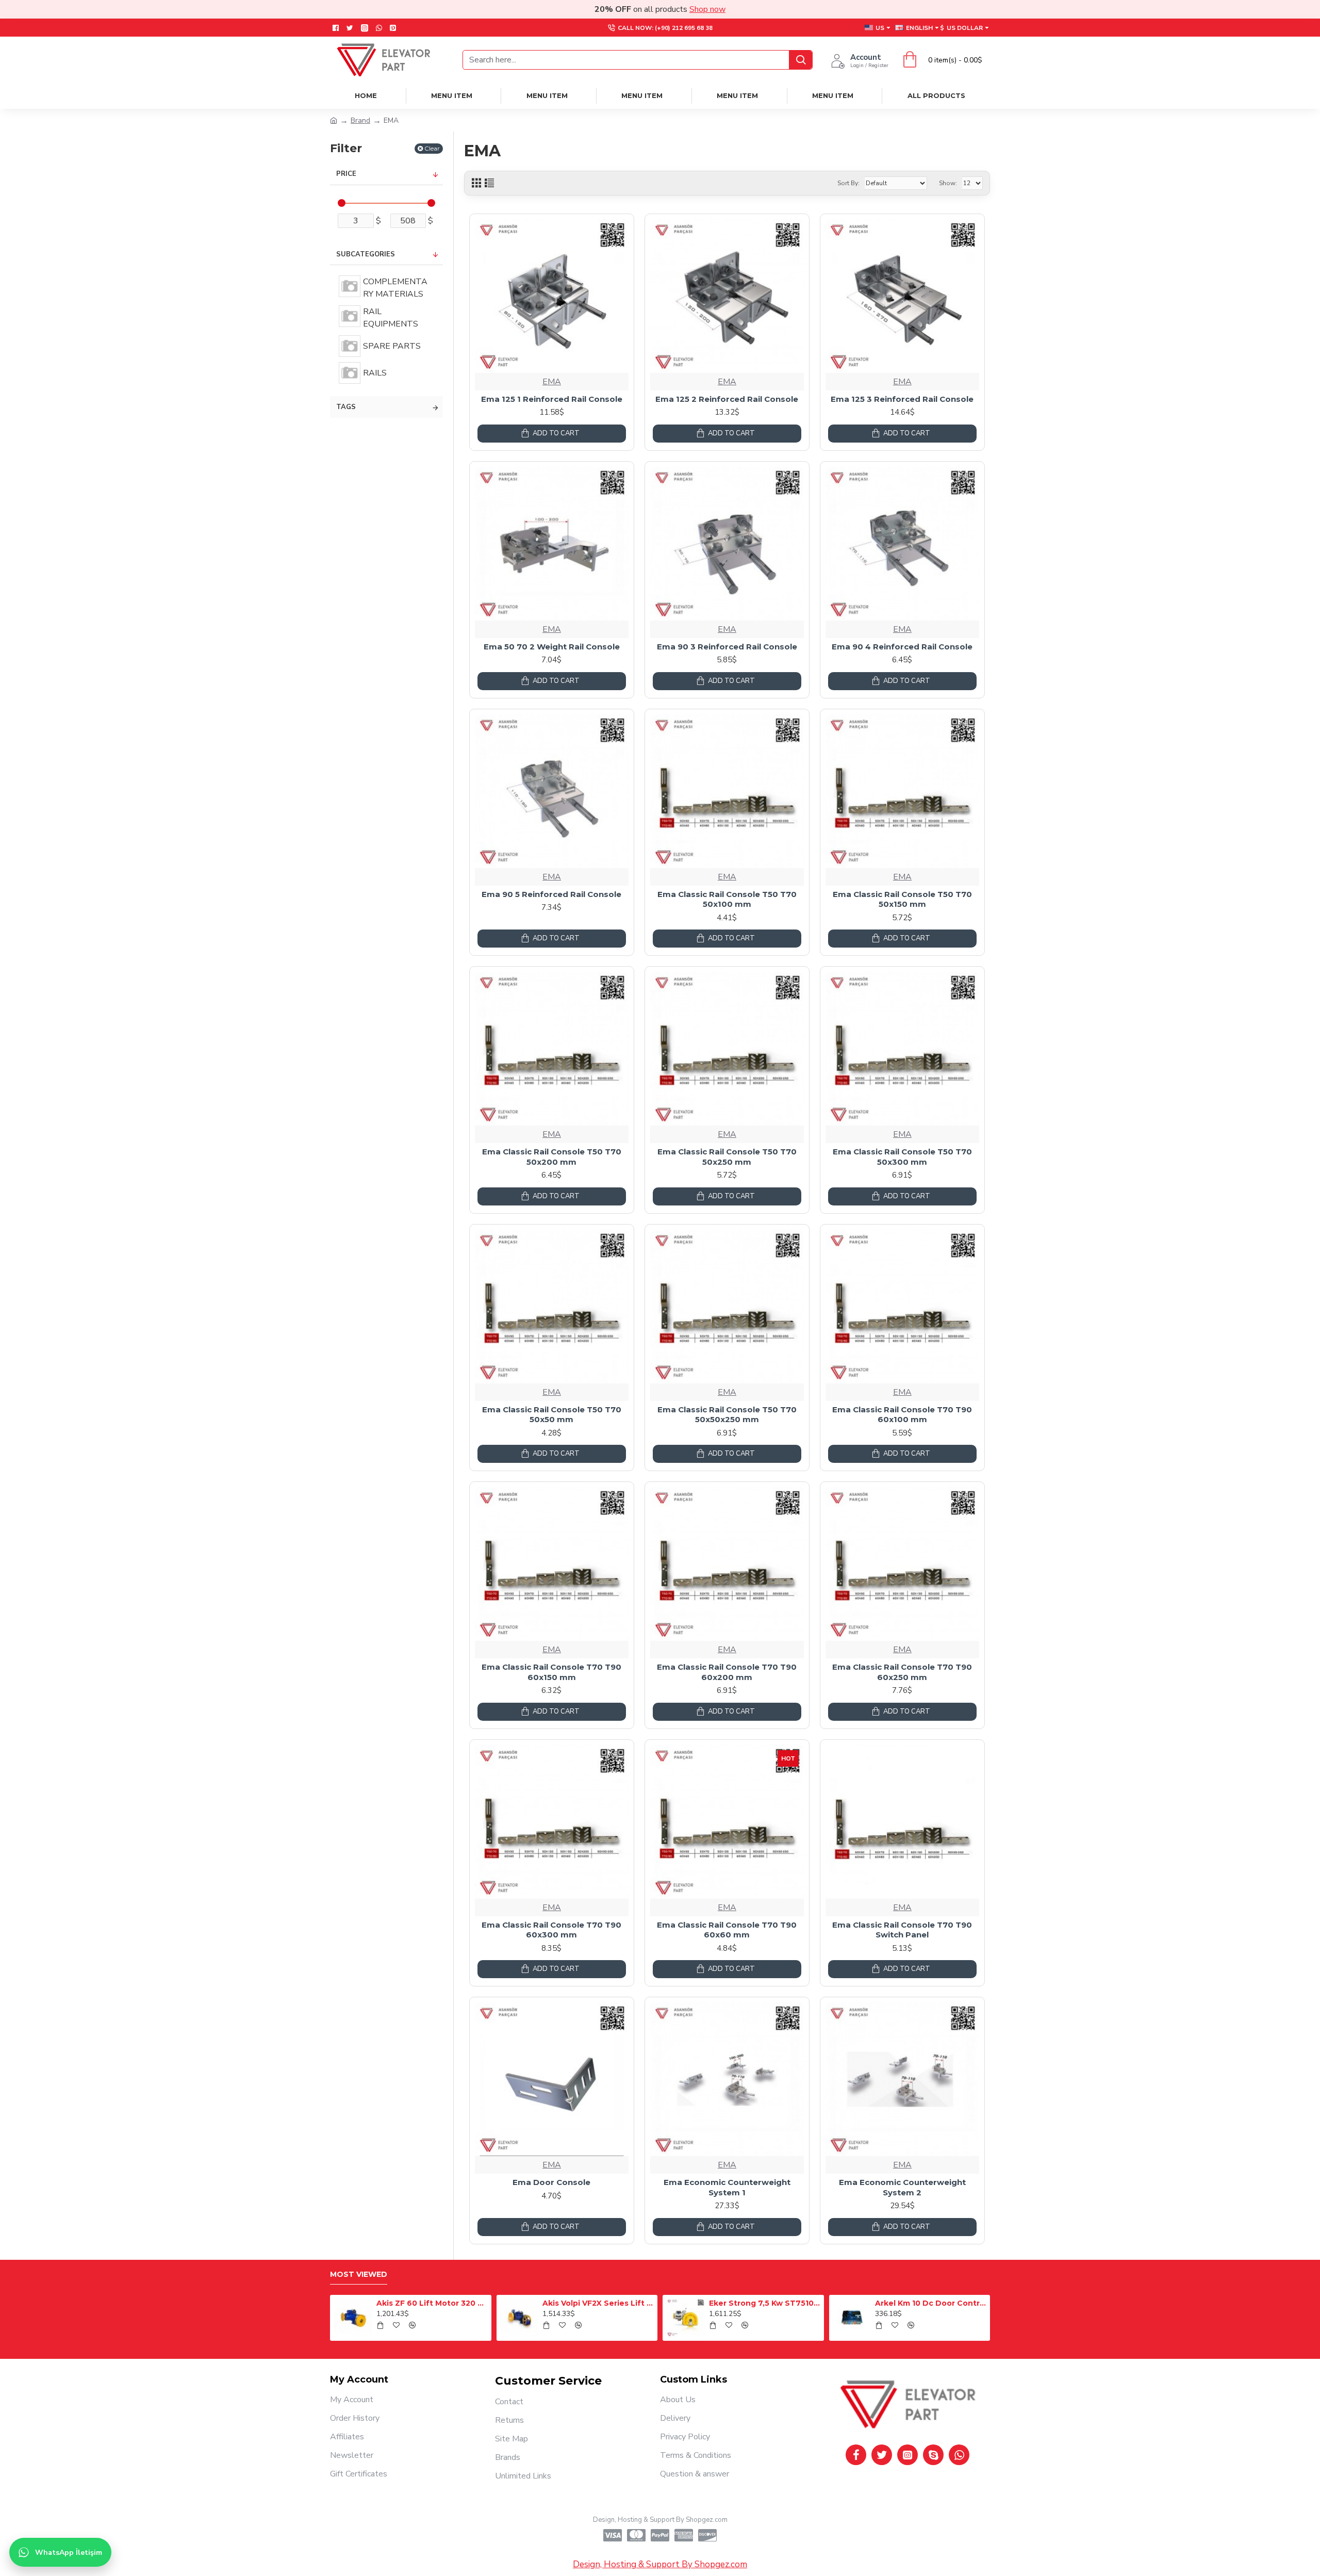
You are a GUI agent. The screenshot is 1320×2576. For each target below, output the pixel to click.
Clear (432, 148)
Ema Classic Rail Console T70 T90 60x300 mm (551, 1930)
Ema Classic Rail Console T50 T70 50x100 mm (727, 899)
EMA (552, 382)
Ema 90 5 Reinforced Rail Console (551, 894)
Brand (360, 120)
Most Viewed (359, 2275)
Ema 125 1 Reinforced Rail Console (552, 399)
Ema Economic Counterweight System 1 (727, 2187)
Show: (948, 183)
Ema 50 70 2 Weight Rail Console (552, 647)
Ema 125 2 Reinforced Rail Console (727, 399)
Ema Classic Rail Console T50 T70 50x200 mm (552, 1157)
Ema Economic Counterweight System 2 (902, 2187)
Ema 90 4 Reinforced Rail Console (902, 647)
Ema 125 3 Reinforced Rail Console (902, 399)
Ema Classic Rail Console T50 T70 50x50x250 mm (727, 1415)
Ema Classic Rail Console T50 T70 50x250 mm (727, 1157)
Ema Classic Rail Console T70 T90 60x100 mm (902, 1415)
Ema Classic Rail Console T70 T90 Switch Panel (902, 1930)
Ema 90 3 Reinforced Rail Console (727, 647)
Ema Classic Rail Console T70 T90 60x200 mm (727, 1672)
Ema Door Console (551, 2182)
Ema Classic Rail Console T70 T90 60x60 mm (727, 1930)
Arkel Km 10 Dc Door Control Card (548, 2303)
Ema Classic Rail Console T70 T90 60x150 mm (551, 1672)
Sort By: (848, 183)
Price (346, 174)
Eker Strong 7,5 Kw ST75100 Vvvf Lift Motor (382, 2303)
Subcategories (366, 254)
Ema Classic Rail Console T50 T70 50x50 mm (552, 1415)
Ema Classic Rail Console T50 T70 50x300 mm (902, 1157)
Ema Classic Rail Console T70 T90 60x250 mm (902, 1672)
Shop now (707, 9)
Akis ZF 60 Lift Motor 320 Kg (714, 2303)
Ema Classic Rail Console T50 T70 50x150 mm (902, 899)
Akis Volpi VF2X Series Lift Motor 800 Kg (880, 2303)
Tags (346, 407)
